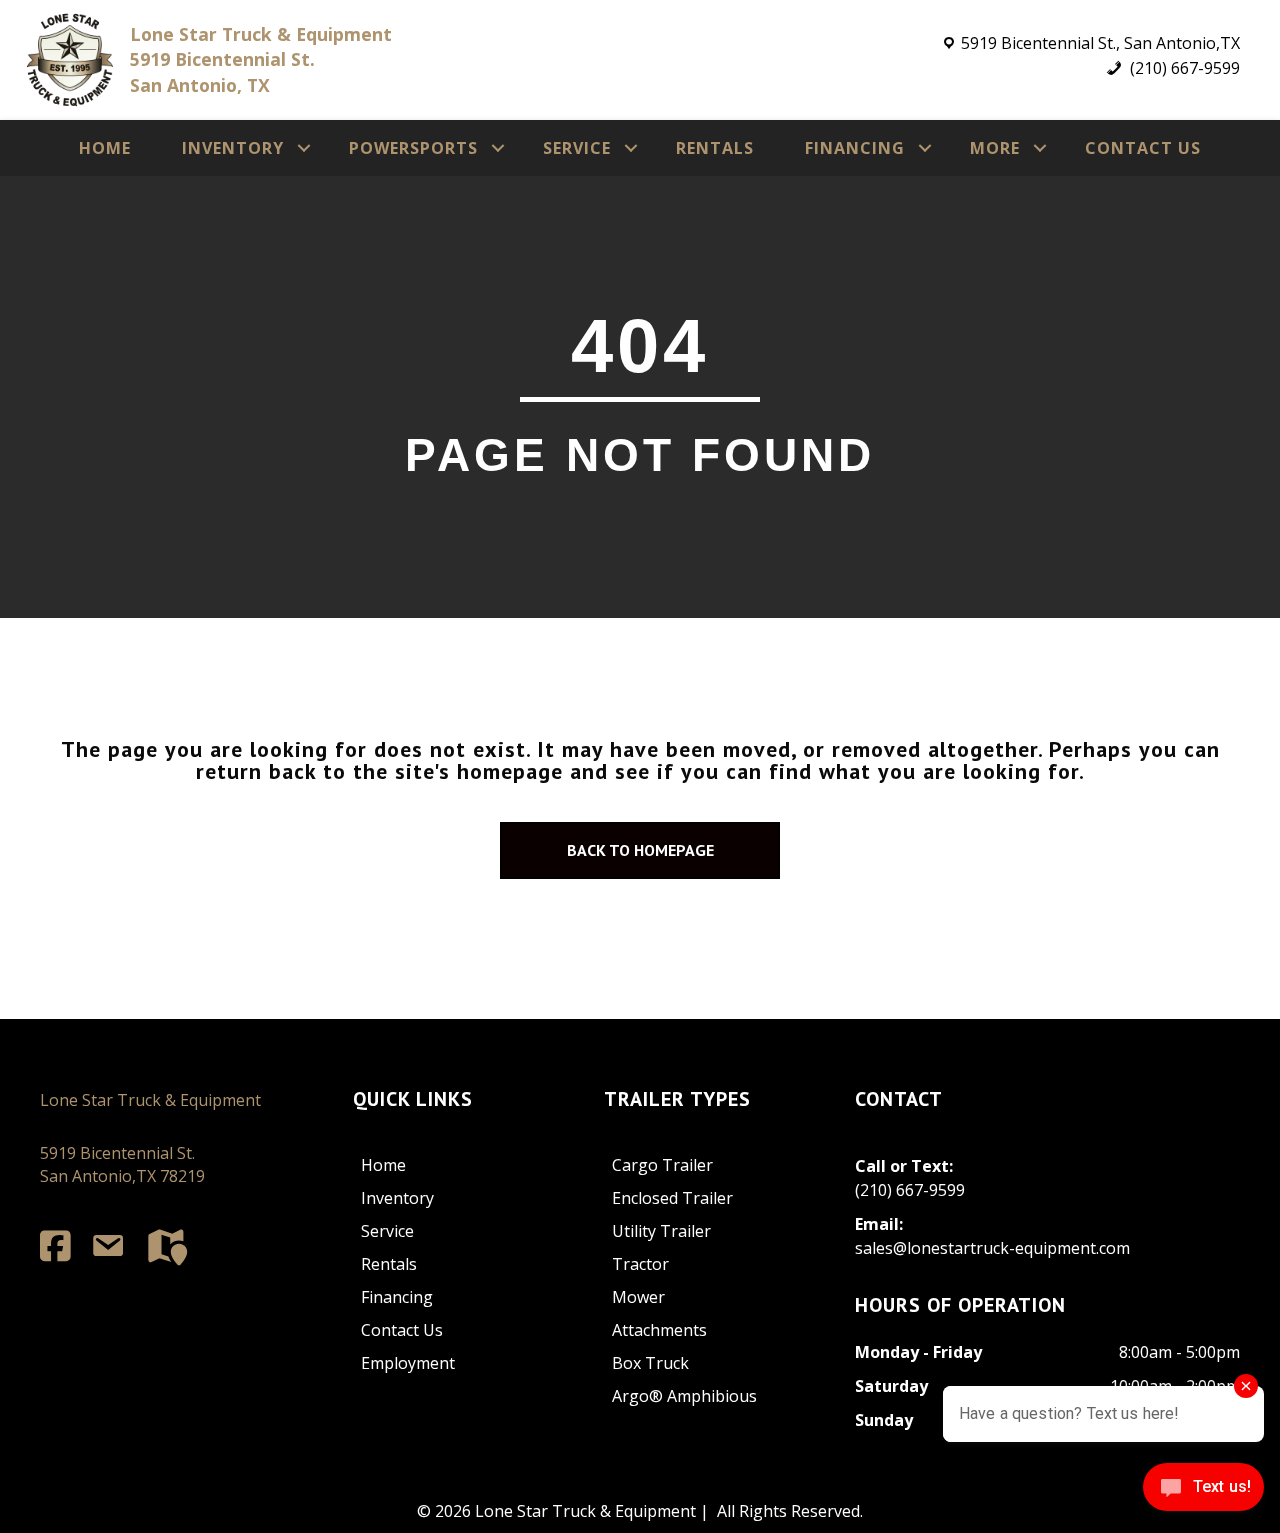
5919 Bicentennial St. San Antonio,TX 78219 (122, 1164)
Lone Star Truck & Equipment (150, 1100)
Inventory (233, 148)
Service (577, 148)
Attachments (659, 1330)
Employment (408, 1363)
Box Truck (650, 1363)
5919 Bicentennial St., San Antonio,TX (1100, 43)
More (995, 148)
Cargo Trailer (662, 1165)
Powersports (413, 148)
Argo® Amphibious (684, 1396)
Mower (638, 1297)
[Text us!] (1203, 1492)
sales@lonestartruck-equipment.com (992, 1248)
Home (105, 148)
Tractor (640, 1264)
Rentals (715, 148)
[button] (303, 148)
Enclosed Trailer (672, 1198)
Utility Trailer (661, 1231)
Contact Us (1143, 148)
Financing (855, 148)
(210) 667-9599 (1183, 68)
